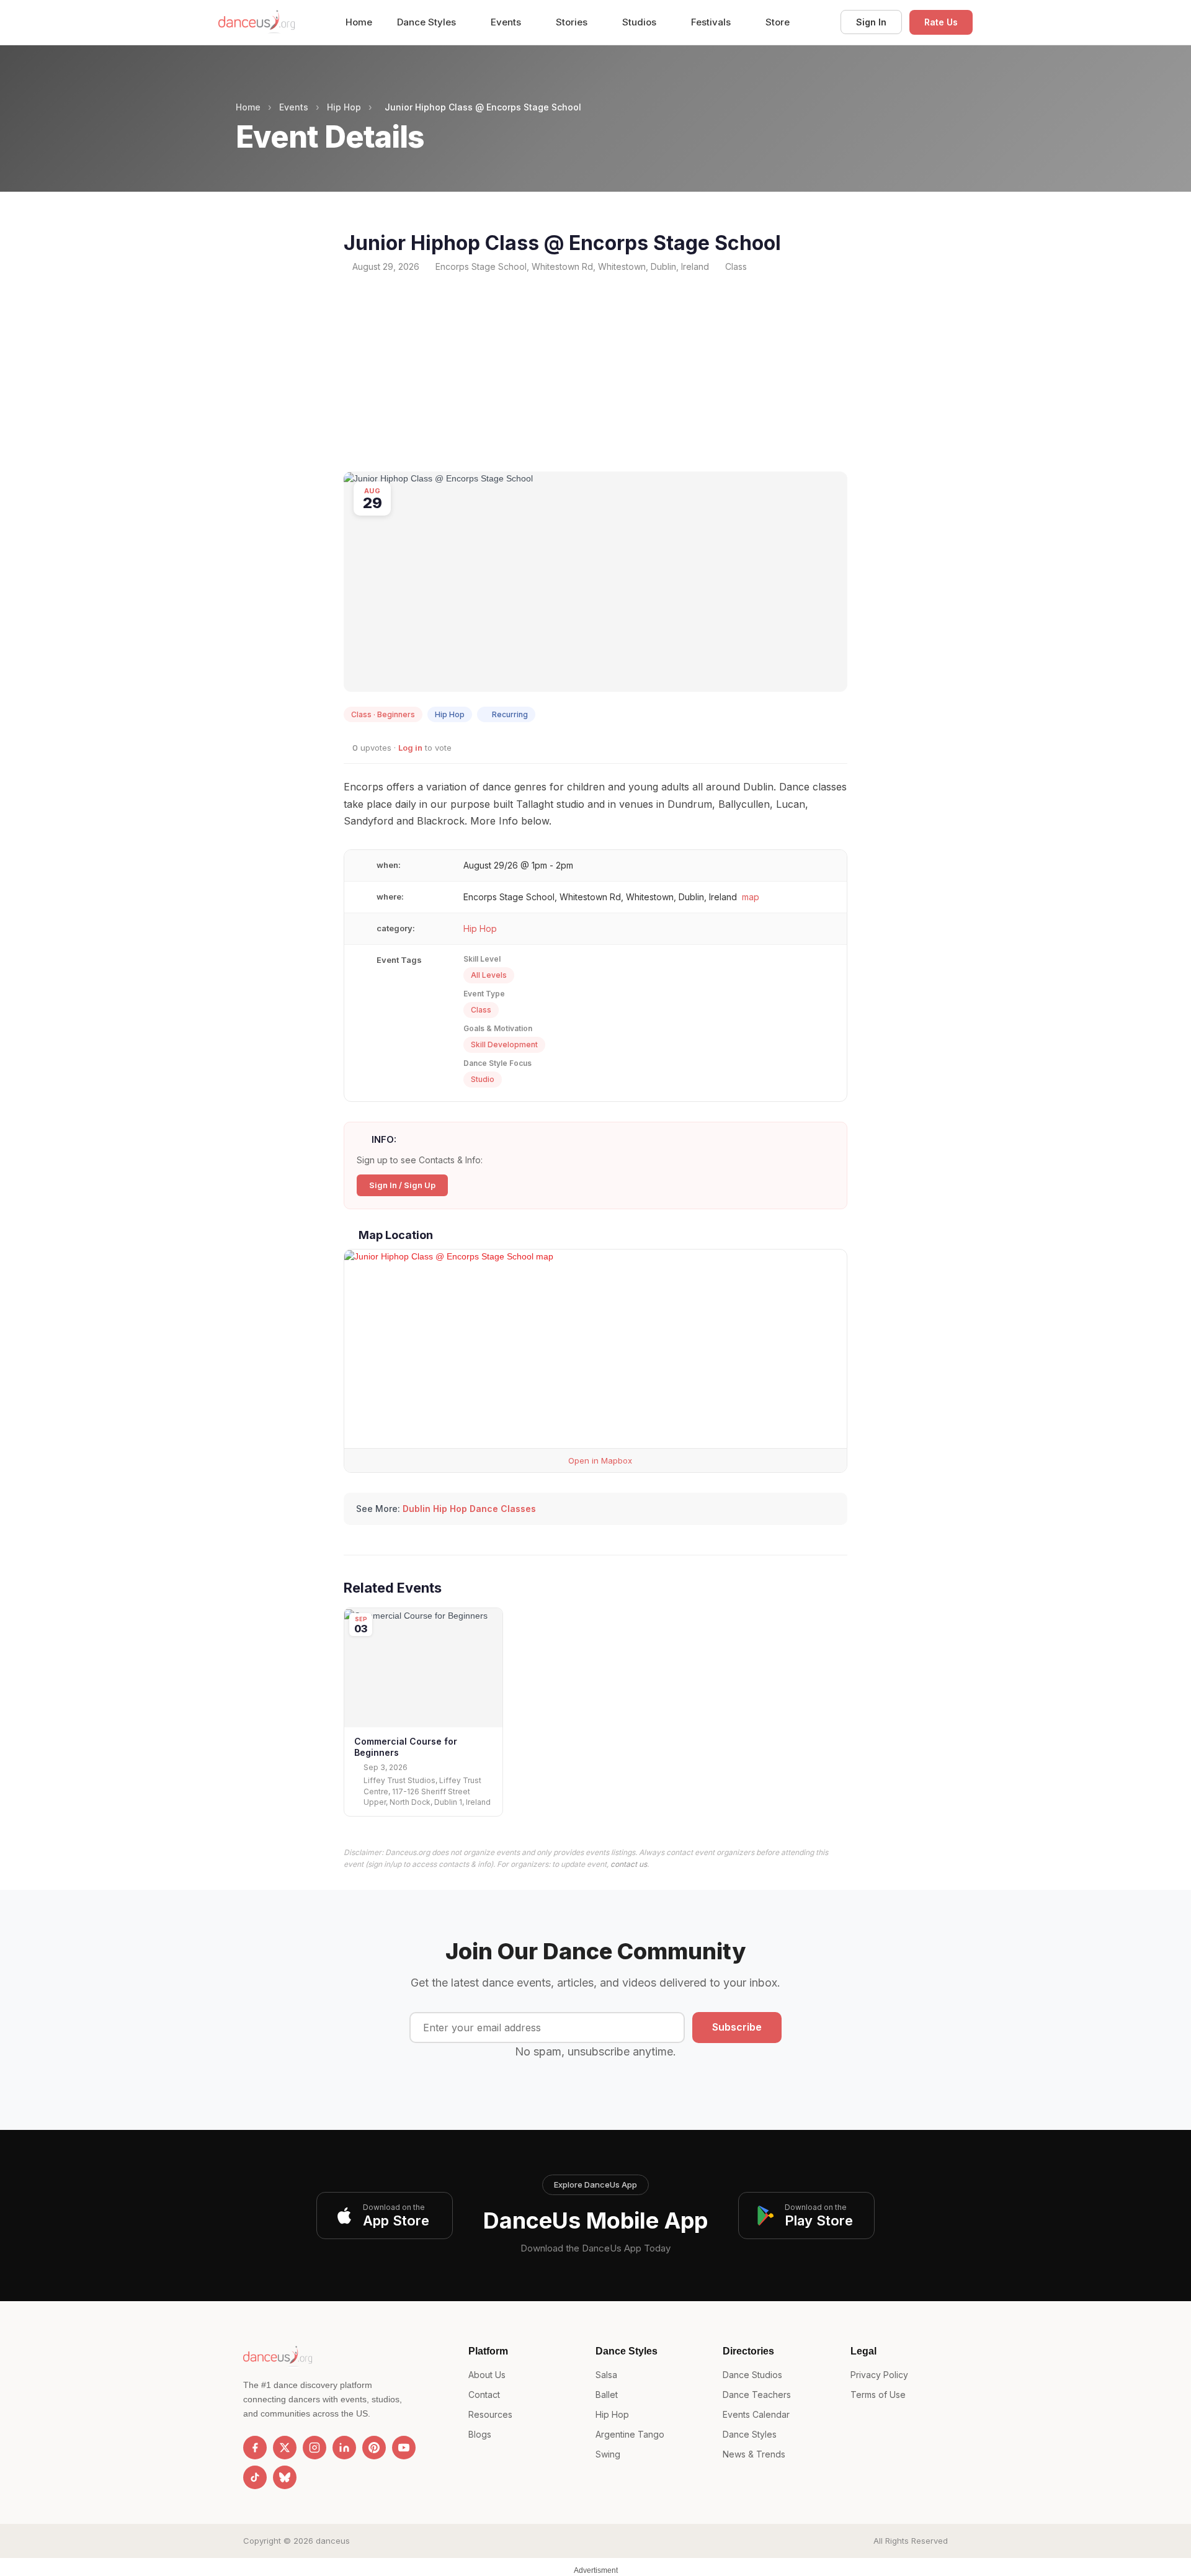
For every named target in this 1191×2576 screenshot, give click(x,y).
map (751, 897)
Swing (608, 2454)
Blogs (480, 2434)
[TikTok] (255, 2477)
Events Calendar (756, 2414)
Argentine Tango (630, 2434)
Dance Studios (752, 2375)
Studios (640, 22)
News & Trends (754, 2454)
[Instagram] (314, 2448)
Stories (573, 22)
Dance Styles (428, 22)
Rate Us (941, 22)
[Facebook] (255, 2448)
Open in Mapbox (599, 1460)
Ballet (607, 2395)
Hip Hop (344, 107)
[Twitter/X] (285, 2448)
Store (778, 22)
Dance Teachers (757, 2395)
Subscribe (737, 2027)
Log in (410, 748)
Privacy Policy (879, 2375)
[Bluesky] (285, 2477)
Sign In (871, 22)
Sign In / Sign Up (402, 1185)
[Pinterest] (374, 2448)
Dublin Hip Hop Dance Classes (469, 1509)
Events (507, 22)
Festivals (712, 22)
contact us (629, 1864)
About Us (487, 2375)
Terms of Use (878, 2395)
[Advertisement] (595, 372)
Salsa (606, 2375)
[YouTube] (404, 2448)
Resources (490, 2414)
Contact (484, 2395)
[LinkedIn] (344, 2448)
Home (359, 22)
